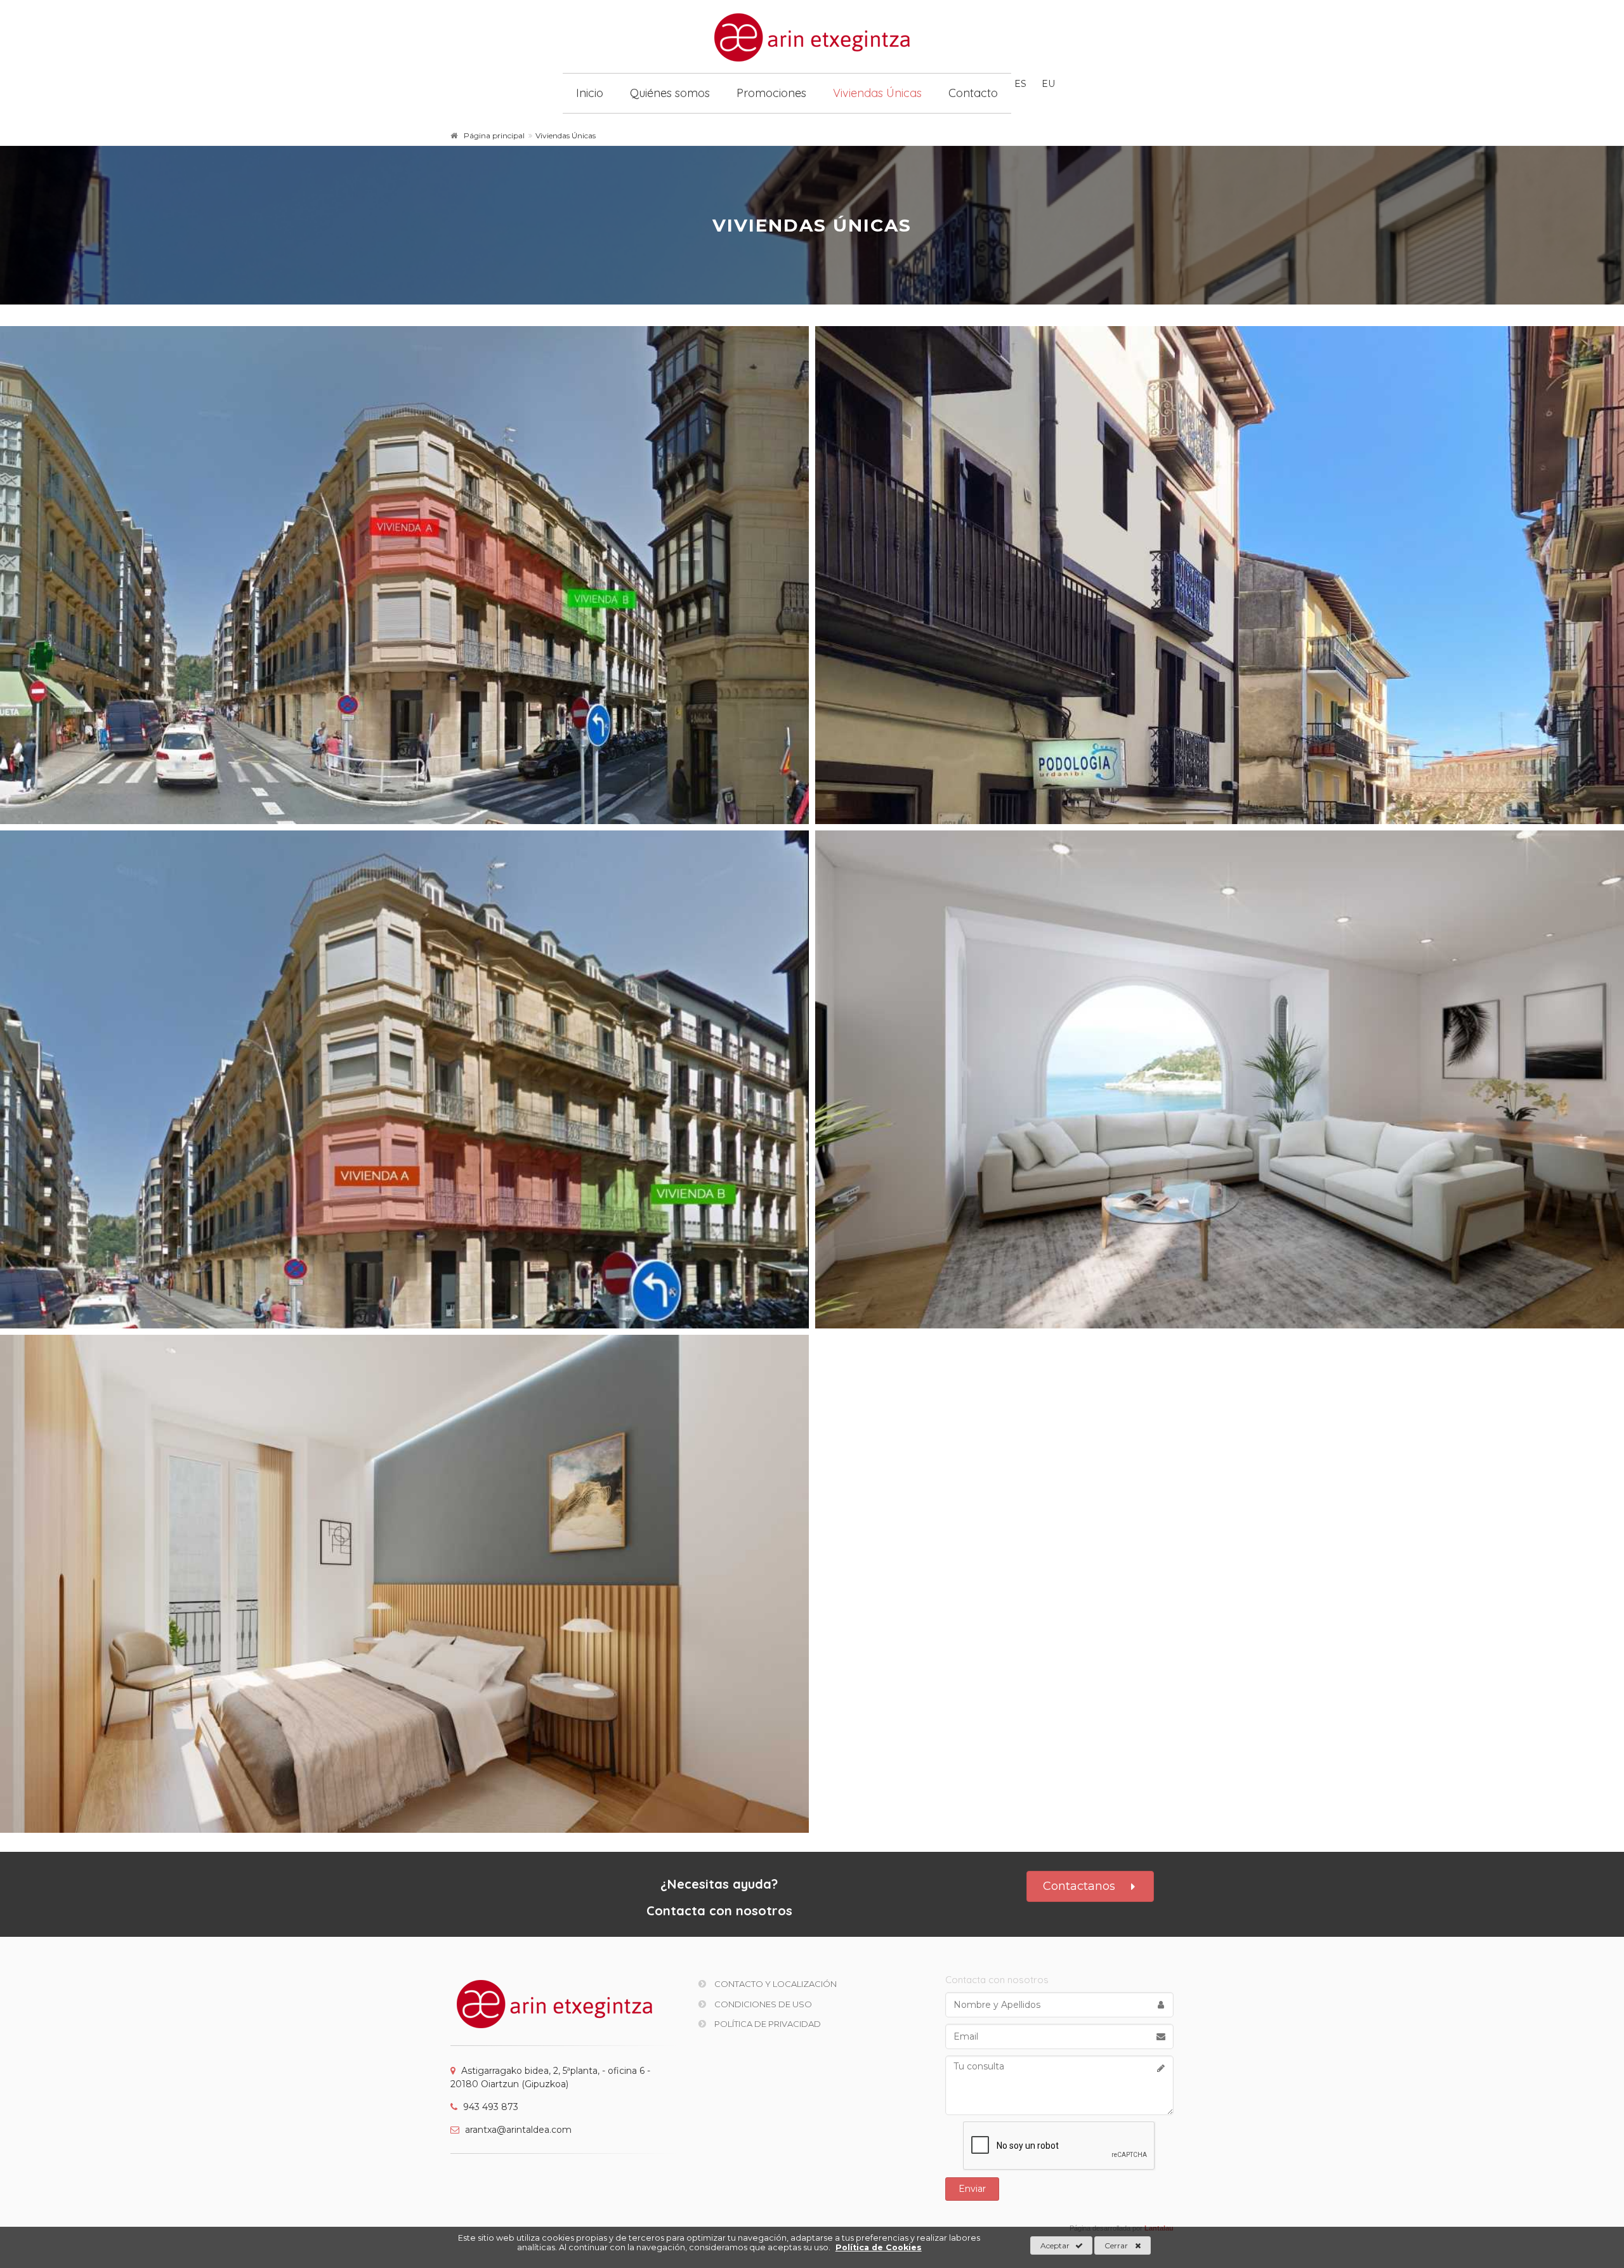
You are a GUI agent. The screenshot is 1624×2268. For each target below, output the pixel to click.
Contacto (973, 93)
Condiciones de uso (762, 2004)
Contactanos (1079, 1886)
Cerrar (1116, 2245)
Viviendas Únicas (877, 93)
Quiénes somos (670, 93)
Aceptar (1055, 2245)
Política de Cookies (879, 2247)
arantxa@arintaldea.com (517, 2130)
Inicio (590, 93)
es (1020, 84)
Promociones (771, 93)
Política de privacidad (767, 2024)
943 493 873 (489, 2107)
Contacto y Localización (775, 1984)
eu (1048, 84)
